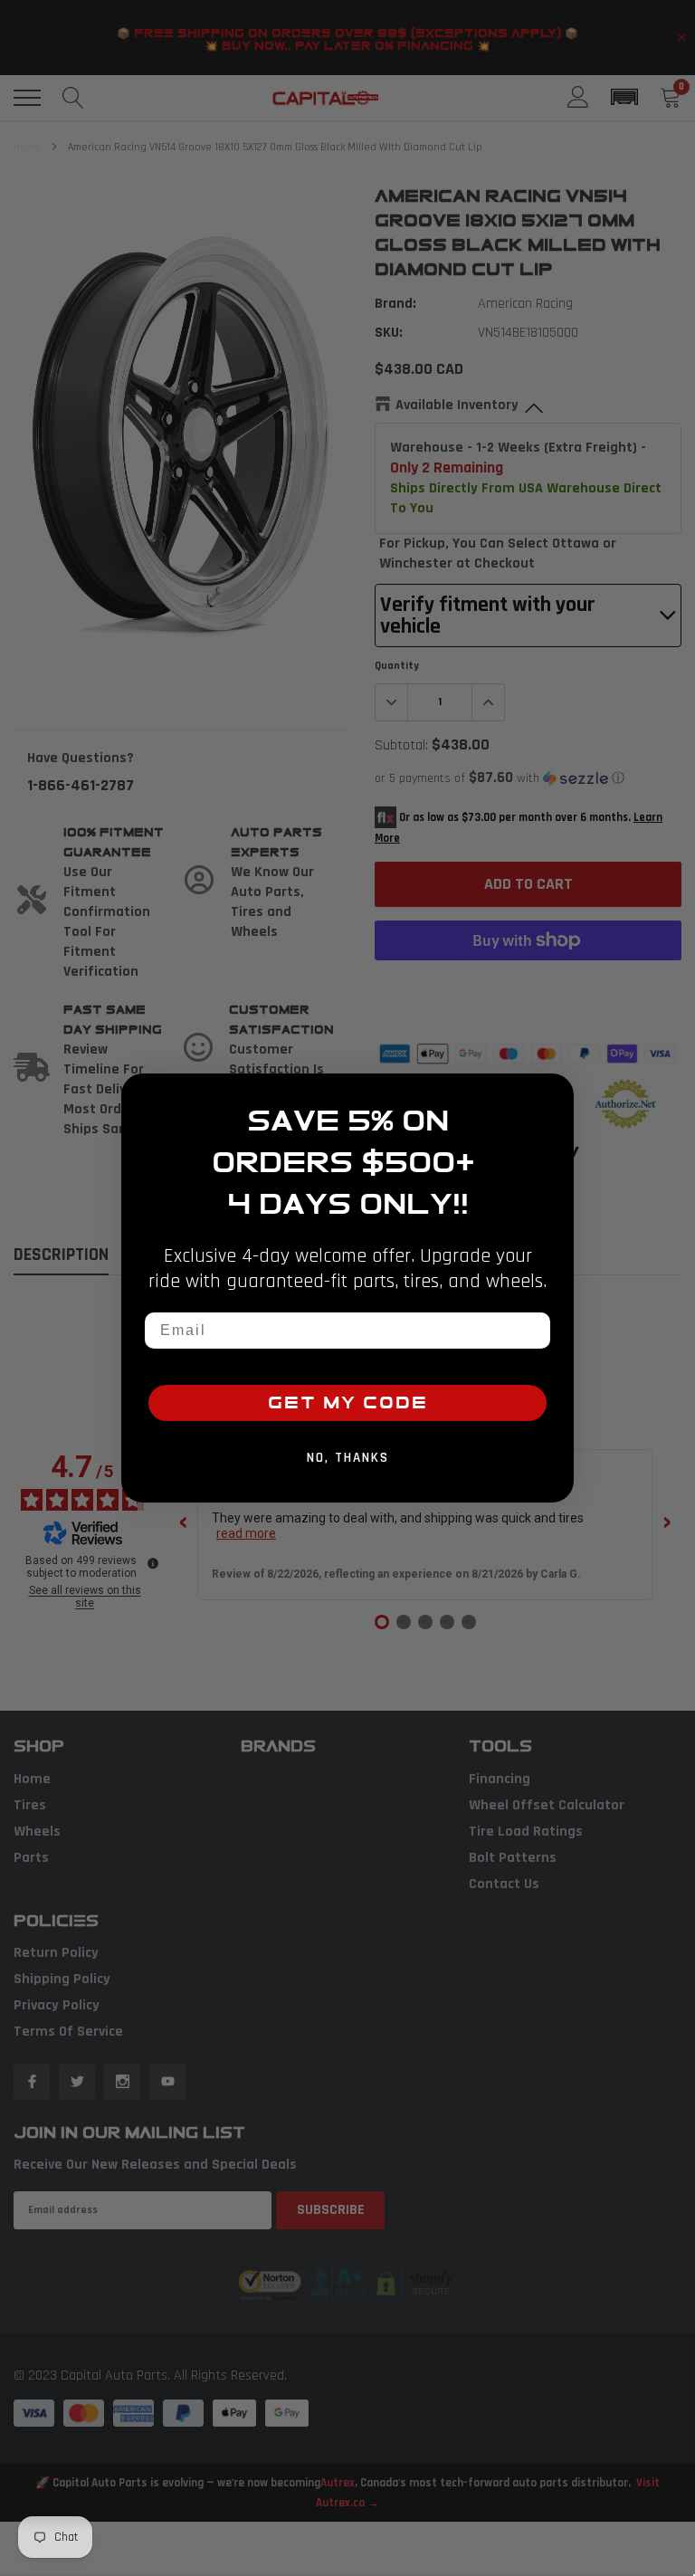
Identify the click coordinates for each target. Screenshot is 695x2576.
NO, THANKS (348, 1458)
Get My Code (348, 1403)
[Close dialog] (554, 1093)
